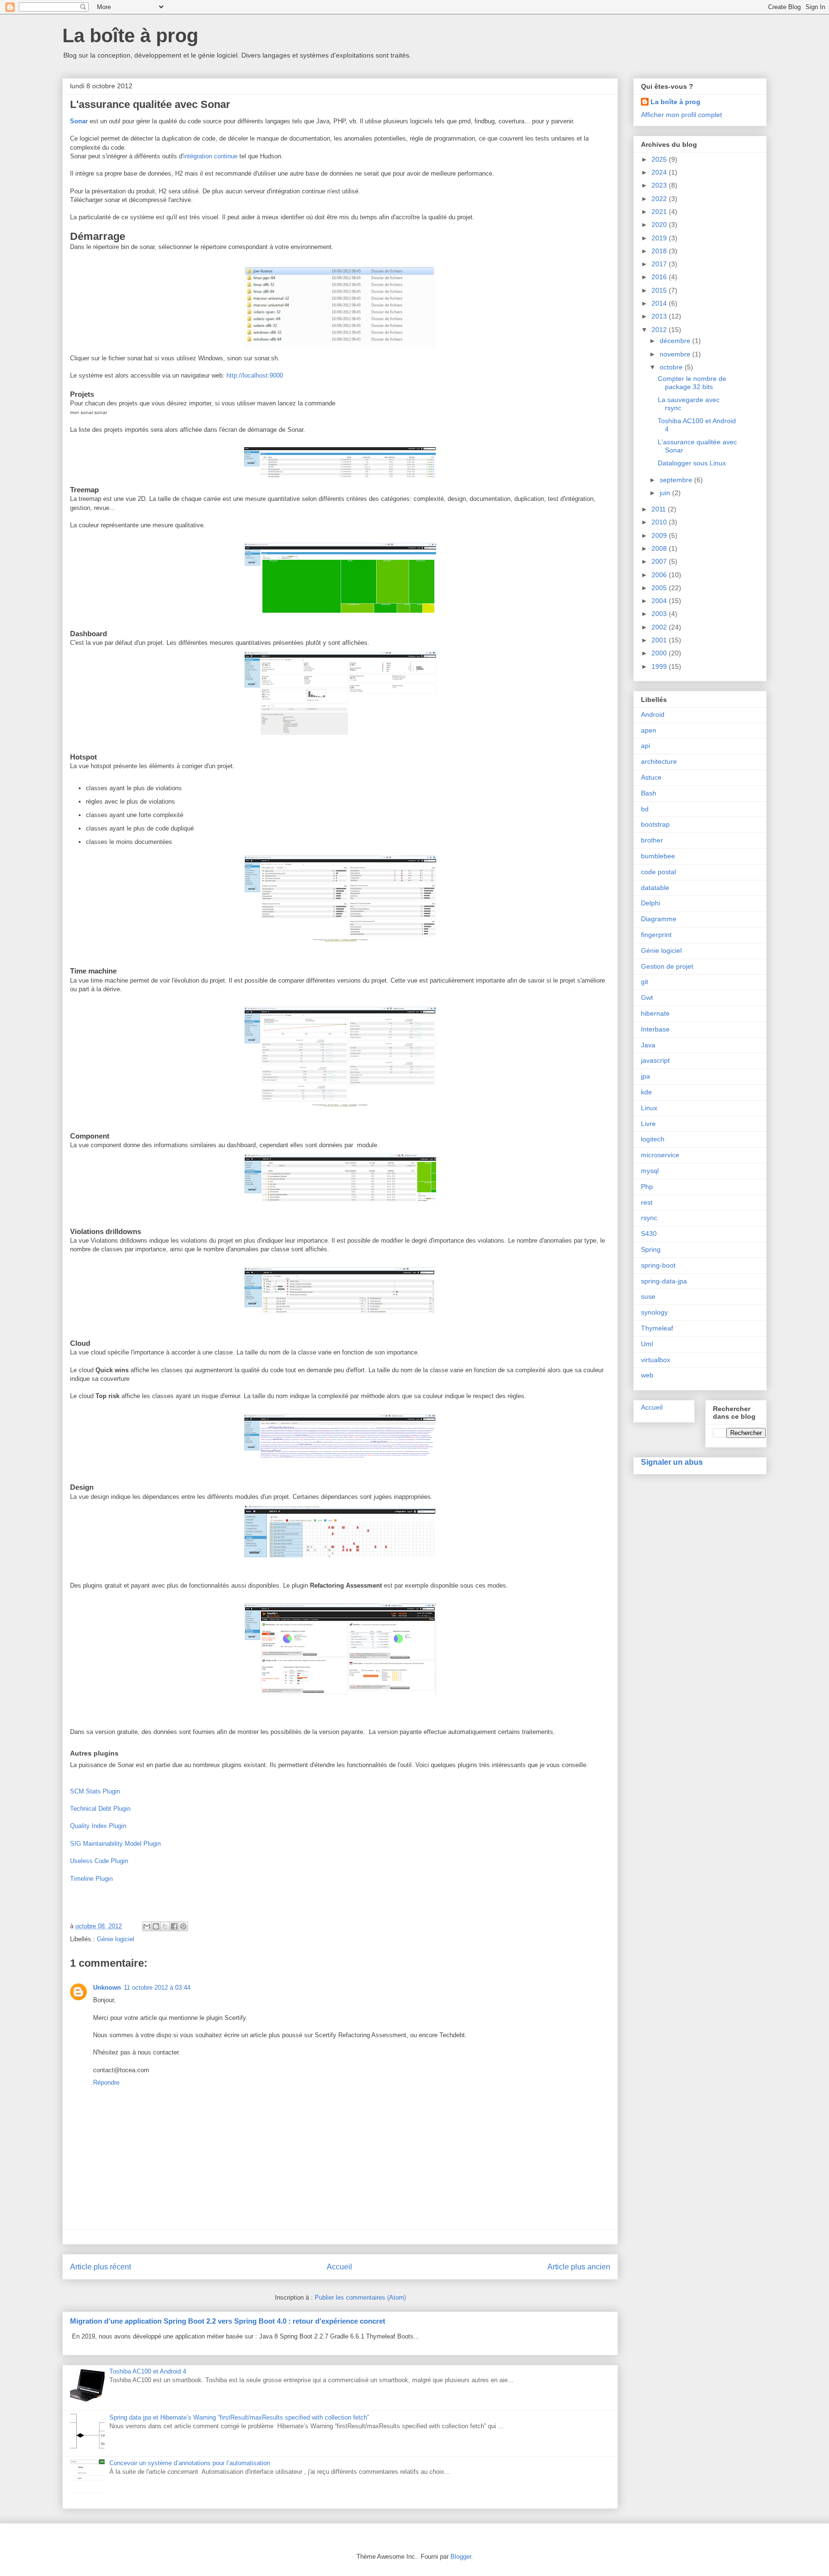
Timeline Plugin (91, 1879)
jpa (645, 1076)
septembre (677, 480)
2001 (660, 640)
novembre (676, 354)
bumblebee (658, 856)
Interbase (655, 1029)
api (645, 746)
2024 (660, 172)
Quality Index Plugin (98, 1826)
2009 (660, 535)
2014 (660, 303)
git (645, 982)
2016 (660, 277)
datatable (655, 888)
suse (648, 1296)
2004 (660, 601)
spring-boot (658, 1265)
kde (646, 1092)
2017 (660, 264)
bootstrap (655, 824)
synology (654, 1312)
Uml (647, 1344)
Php (647, 1187)
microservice (660, 1155)
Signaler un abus (672, 1462)
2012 (660, 330)
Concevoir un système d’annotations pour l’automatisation (190, 2463)
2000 (660, 653)
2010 (660, 522)
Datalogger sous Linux (692, 463)
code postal (658, 872)
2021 (660, 212)
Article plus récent (101, 2267)
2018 (660, 251)
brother (652, 840)
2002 (660, 627)
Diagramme (659, 919)
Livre (648, 1124)
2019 (660, 238)
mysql (650, 1171)
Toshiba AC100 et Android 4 (148, 2371)
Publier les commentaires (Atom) (360, 2297)
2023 (660, 185)
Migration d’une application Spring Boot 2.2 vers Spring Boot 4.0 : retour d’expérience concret (228, 2321)
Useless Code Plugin (99, 1861)
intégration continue (210, 156)
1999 (660, 666)
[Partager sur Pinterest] (183, 1926)
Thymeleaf (657, 1328)
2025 (660, 159)
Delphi (651, 903)
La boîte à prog (130, 36)
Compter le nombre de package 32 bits (692, 383)
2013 (660, 316)
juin (666, 493)
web (647, 1375)
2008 (660, 548)
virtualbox (656, 1360)
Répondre (106, 2083)
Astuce (651, 777)
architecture (659, 761)
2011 (660, 509)
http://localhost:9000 (255, 375)
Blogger (461, 2557)
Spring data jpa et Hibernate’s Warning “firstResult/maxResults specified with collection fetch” (239, 2417)
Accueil (339, 2267)
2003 (660, 614)
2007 (660, 561)
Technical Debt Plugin (100, 1809)
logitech (653, 1139)
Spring (651, 1249)
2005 (660, 588)
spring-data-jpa (664, 1281)
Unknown (107, 1988)
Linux (649, 1108)
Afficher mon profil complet (681, 115)
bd (645, 809)
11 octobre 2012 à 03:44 (157, 1988)
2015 (660, 290)
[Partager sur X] (165, 1926)
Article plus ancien (579, 2267)
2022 (660, 199)
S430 (649, 1234)
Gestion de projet (667, 966)
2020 (660, 225)
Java (648, 1045)
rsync (649, 1218)
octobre (672, 367)
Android (653, 714)
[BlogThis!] (156, 1926)
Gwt (647, 997)
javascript (655, 1060)
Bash (649, 793)
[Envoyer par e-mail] (147, 1926)
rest (647, 1202)
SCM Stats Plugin (95, 1791)
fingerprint (656, 935)
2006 (660, 575)
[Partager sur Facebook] (174, 1926)
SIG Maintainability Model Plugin (115, 1844)
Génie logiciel (116, 1939)
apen (649, 730)
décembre (676, 341)
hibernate (655, 1013)
